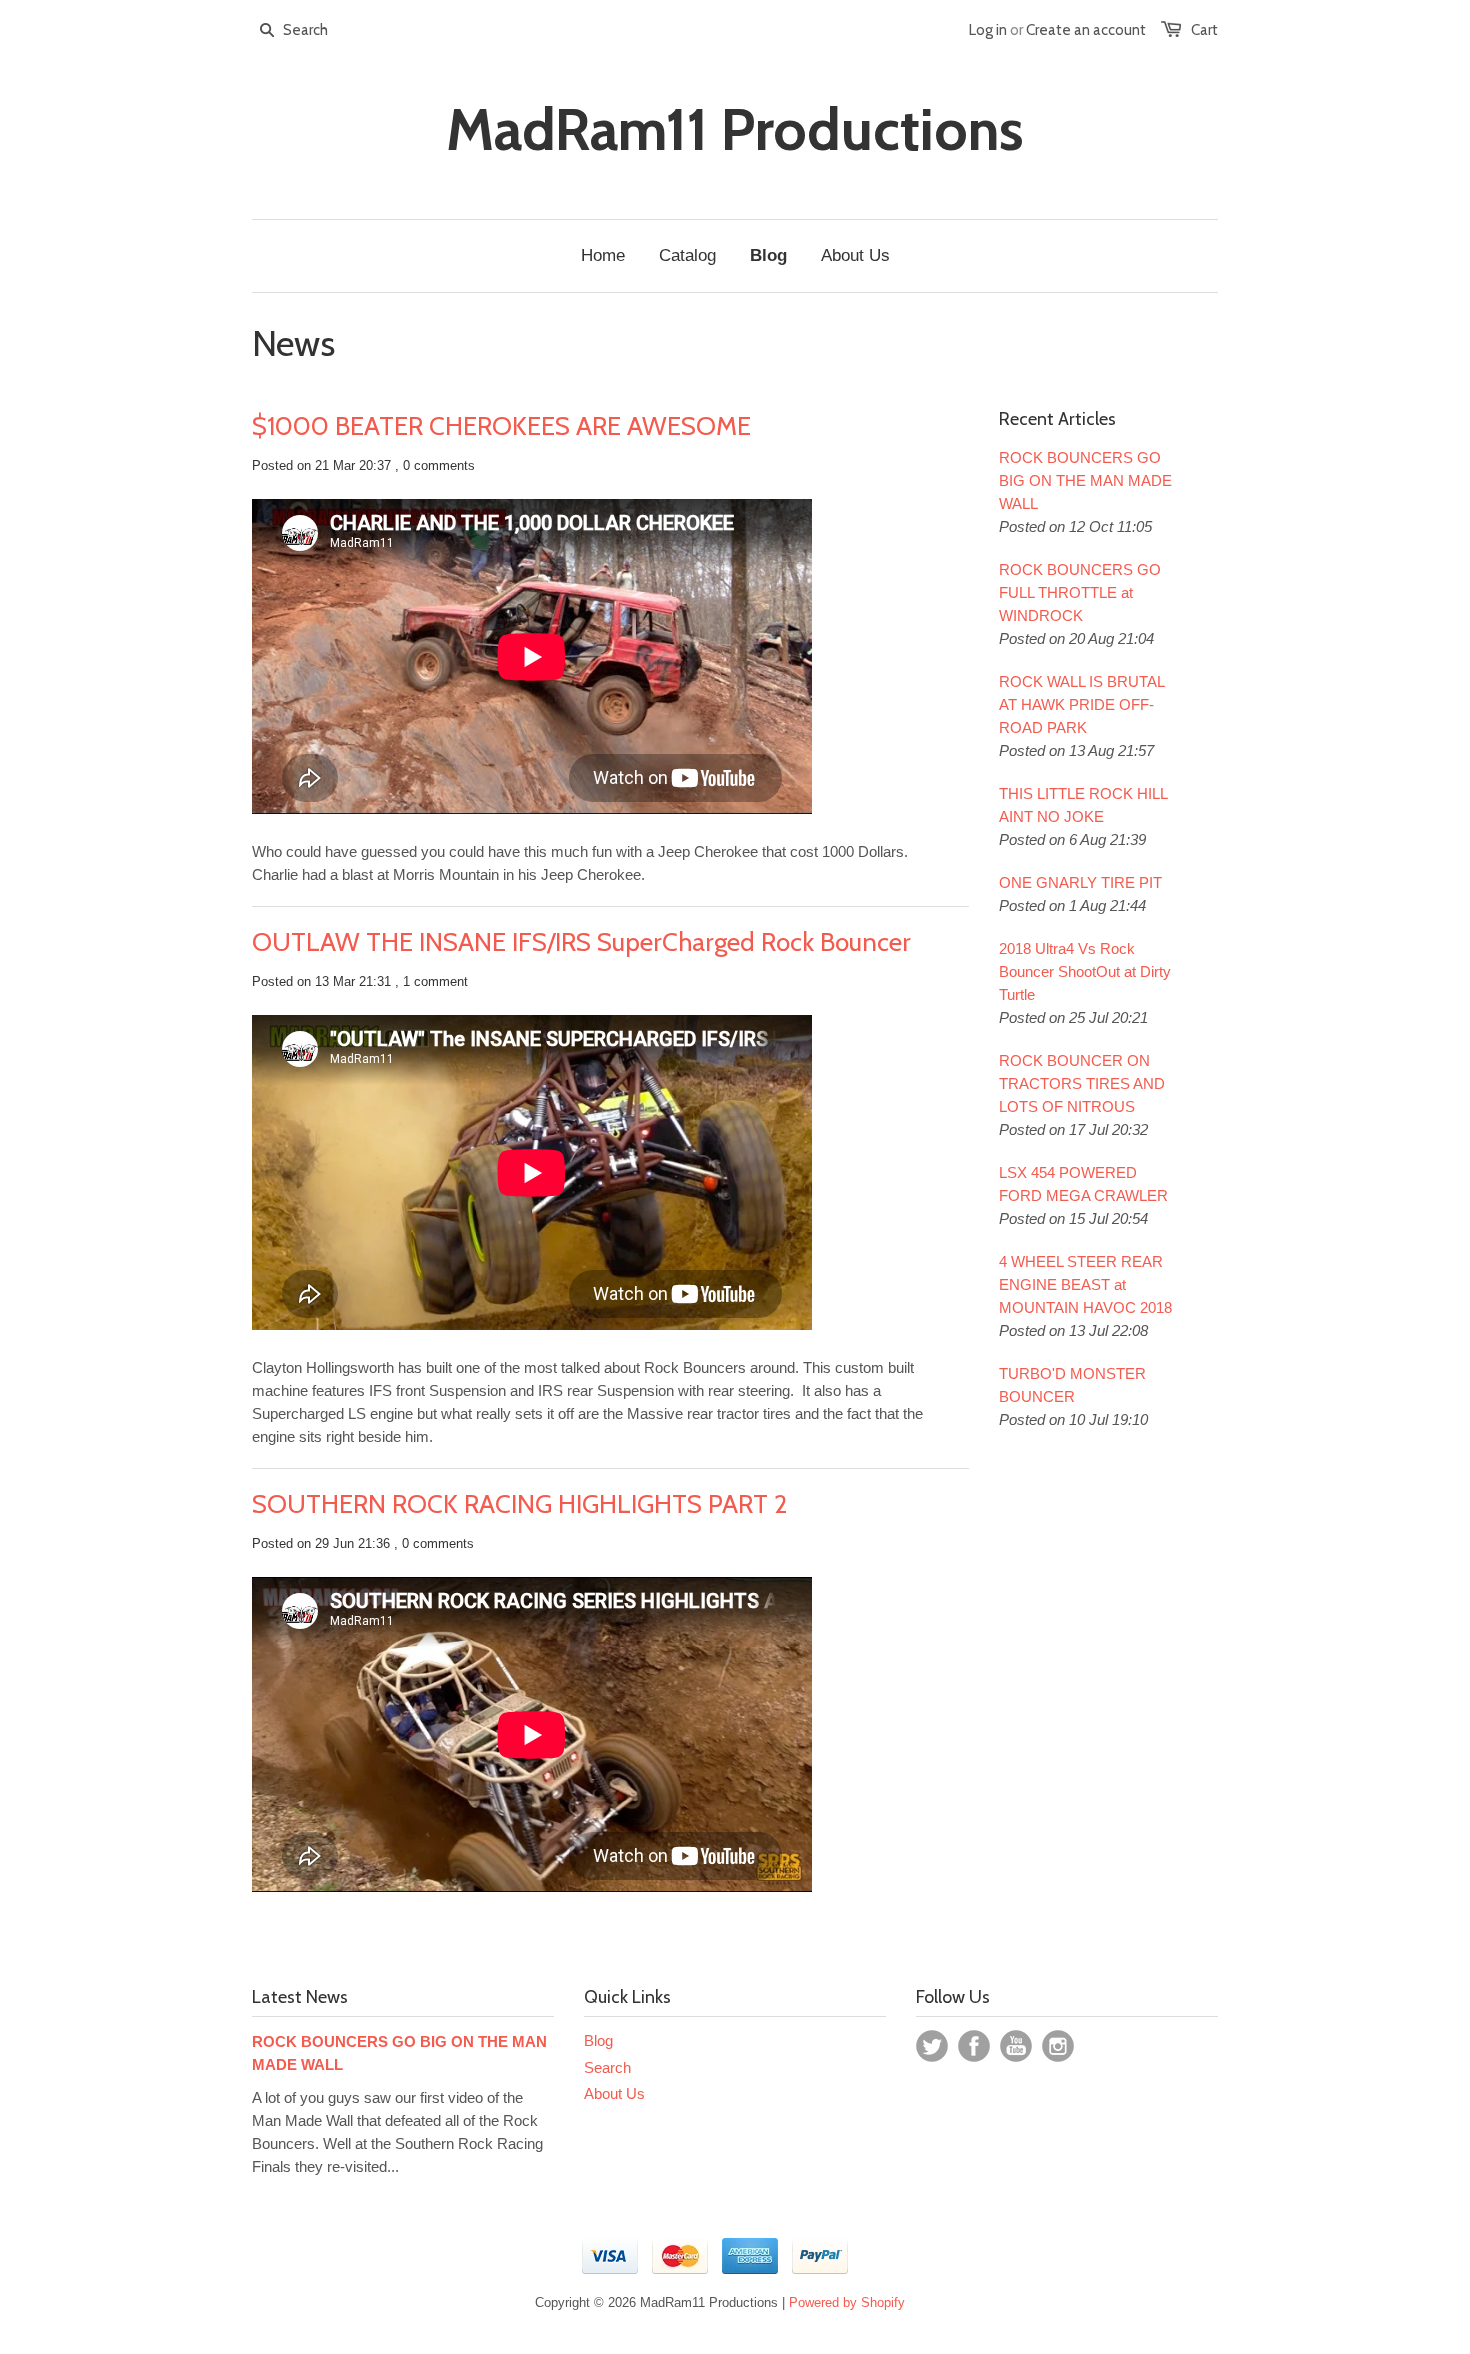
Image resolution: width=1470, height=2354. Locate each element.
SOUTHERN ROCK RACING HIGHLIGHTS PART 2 (519, 1504)
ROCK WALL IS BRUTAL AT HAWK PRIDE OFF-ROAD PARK (1081, 704)
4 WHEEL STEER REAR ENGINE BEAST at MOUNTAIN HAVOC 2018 (1085, 1284)
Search (607, 2067)
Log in (988, 30)
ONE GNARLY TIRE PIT (1080, 882)
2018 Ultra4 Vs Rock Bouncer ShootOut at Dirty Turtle (1085, 971)
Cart (1204, 30)
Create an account (1086, 30)
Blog (598, 2040)
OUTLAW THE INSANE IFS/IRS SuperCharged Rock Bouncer (581, 942)
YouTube (1016, 2046)
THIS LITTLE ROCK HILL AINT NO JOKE (1083, 805)
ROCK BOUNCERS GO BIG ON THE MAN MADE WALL (1085, 480)
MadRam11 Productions (735, 130)
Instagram (1058, 2046)
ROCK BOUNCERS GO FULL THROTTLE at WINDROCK (1080, 592)
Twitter (932, 2046)
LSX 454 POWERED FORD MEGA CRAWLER (1083, 1184)
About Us (614, 2093)
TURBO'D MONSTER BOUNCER (1072, 1385)
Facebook (974, 2046)
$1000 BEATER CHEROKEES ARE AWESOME (501, 426)
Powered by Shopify (847, 2302)
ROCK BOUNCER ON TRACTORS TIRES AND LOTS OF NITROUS (1082, 1083)
